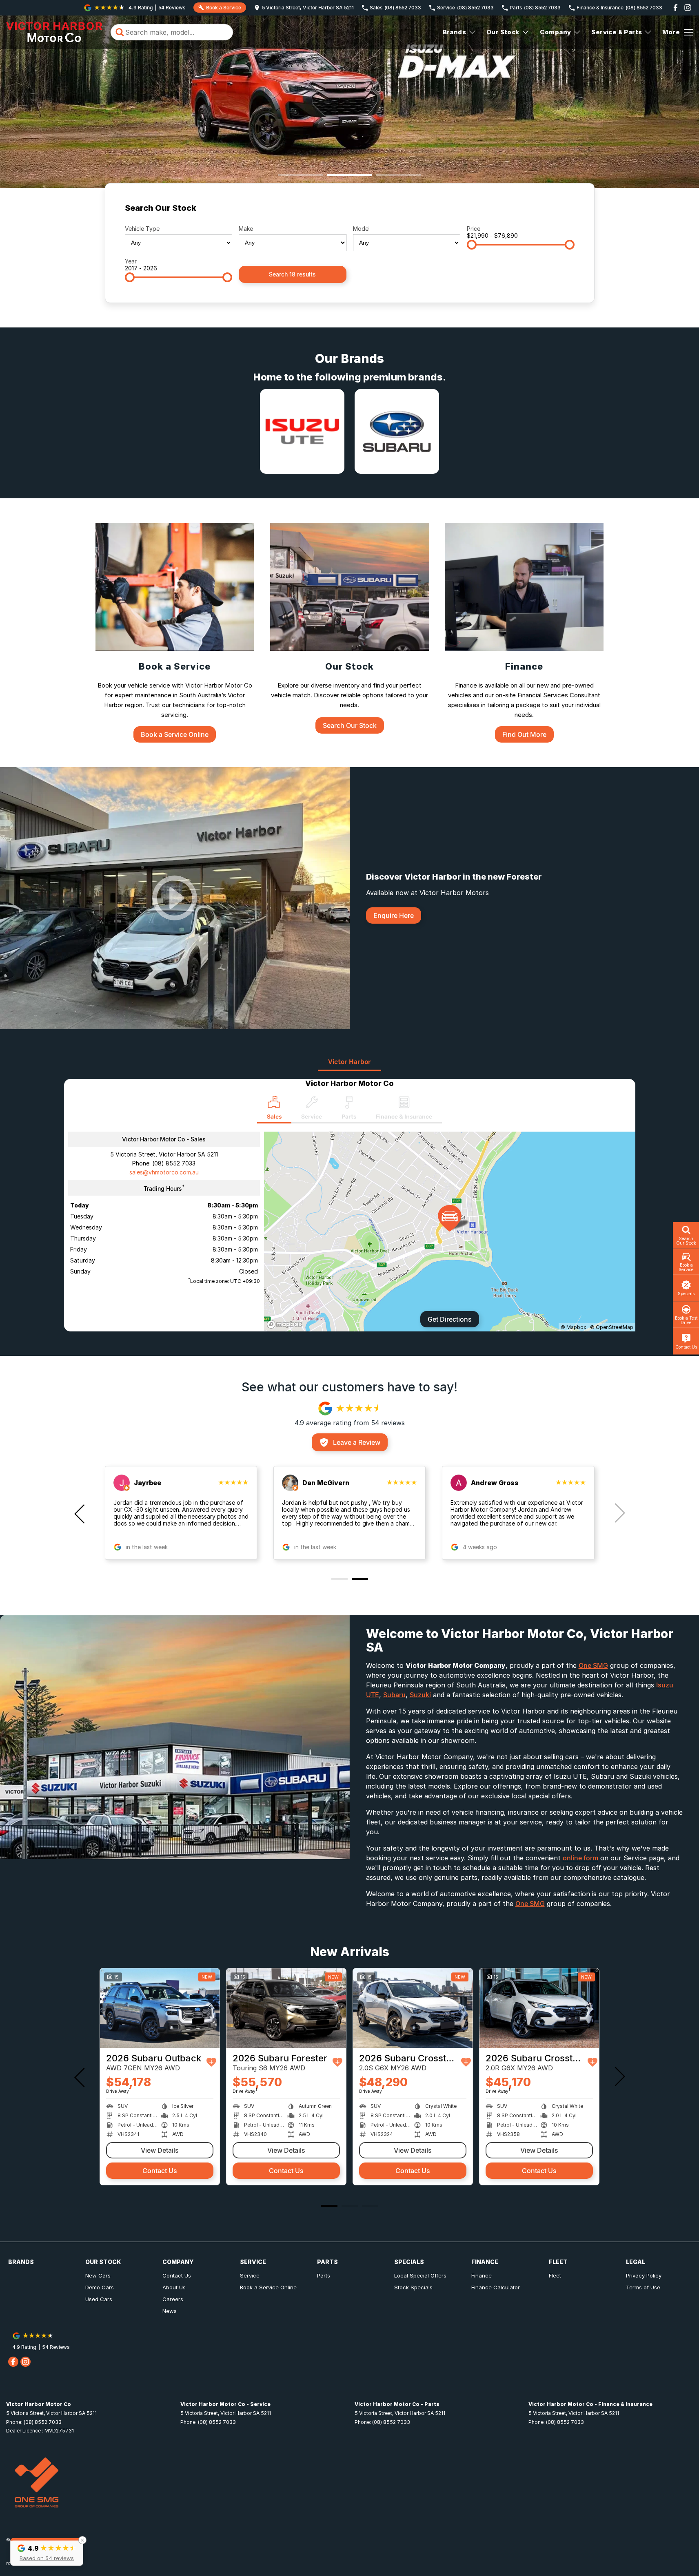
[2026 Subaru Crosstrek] (160, 2008)
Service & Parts (617, 32)
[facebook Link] (676, 8)
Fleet (555, 2275)
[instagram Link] (688, 8)
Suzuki (420, 1695)
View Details (160, 2150)
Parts (324, 2275)
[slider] (472, 245)
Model (361, 229)
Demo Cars (100, 2287)
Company (556, 32)
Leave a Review (357, 1442)
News (170, 2311)
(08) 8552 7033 (174, 1163)
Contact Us (160, 2171)
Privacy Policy (644, 2275)
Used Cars (99, 2299)
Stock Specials (413, 2287)
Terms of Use (643, 2287)
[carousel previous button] (80, 1513)
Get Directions (450, 1319)
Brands (454, 32)
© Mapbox (574, 1327)
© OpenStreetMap (612, 1327)
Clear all (559, 211)
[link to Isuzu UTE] (302, 431)
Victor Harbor (349, 1062)
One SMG (593, 1665)
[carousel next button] (619, 1513)
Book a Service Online (268, 2287)
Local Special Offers (420, 2275)
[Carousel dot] (301, 175)
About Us (174, 2287)
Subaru (394, 1695)
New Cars (98, 2275)
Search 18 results (292, 274)
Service (250, 2275)
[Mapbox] (286, 1324)
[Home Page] (54, 32)
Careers (173, 2299)
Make (246, 229)
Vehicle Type (142, 229)
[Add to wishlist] (213, 2062)
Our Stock (503, 32)
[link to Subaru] (397, 431)
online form (580, 1858)
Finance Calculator (496, 2287)
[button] (47, 2552)
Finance (482, 2275)
